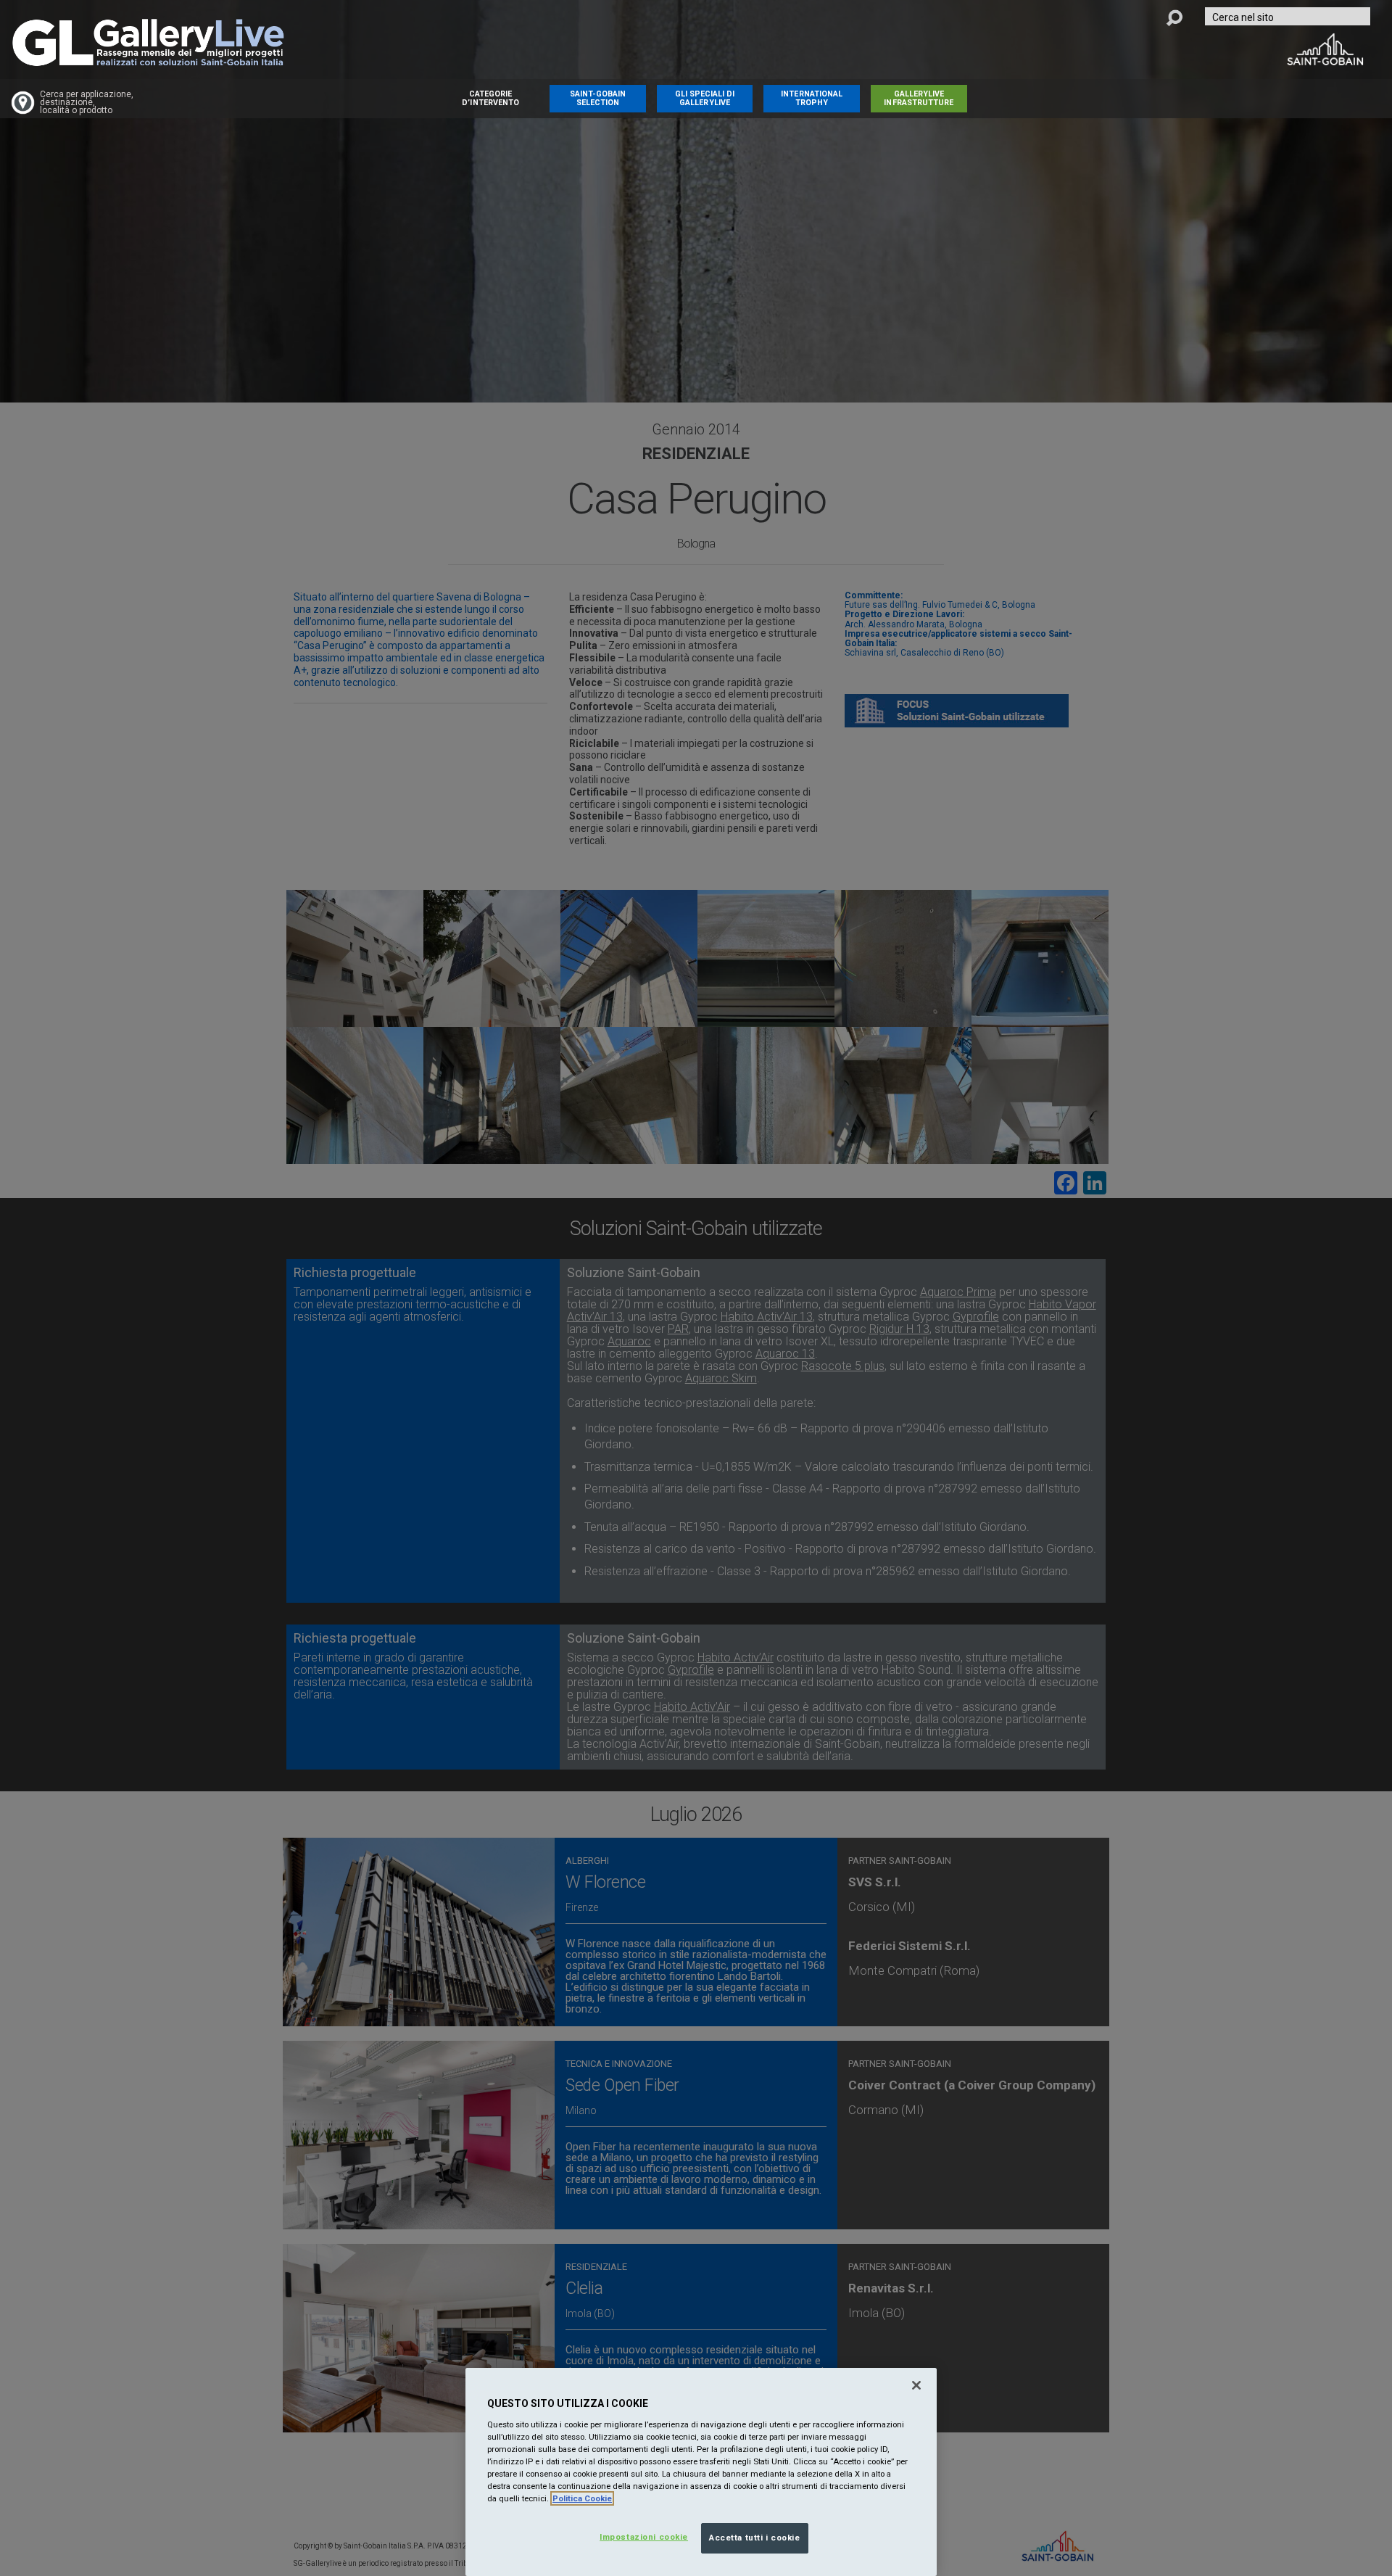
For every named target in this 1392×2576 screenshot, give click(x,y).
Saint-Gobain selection (598, 98)
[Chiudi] (916, 2385)
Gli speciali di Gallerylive (705, 98)
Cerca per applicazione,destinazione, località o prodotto (87, 103)
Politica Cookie (582, 2498)
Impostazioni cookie (644, 2537)
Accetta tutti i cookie (755, 2538)
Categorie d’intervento (490, 98)
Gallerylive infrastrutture (919, 98)
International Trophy (812, 98)
